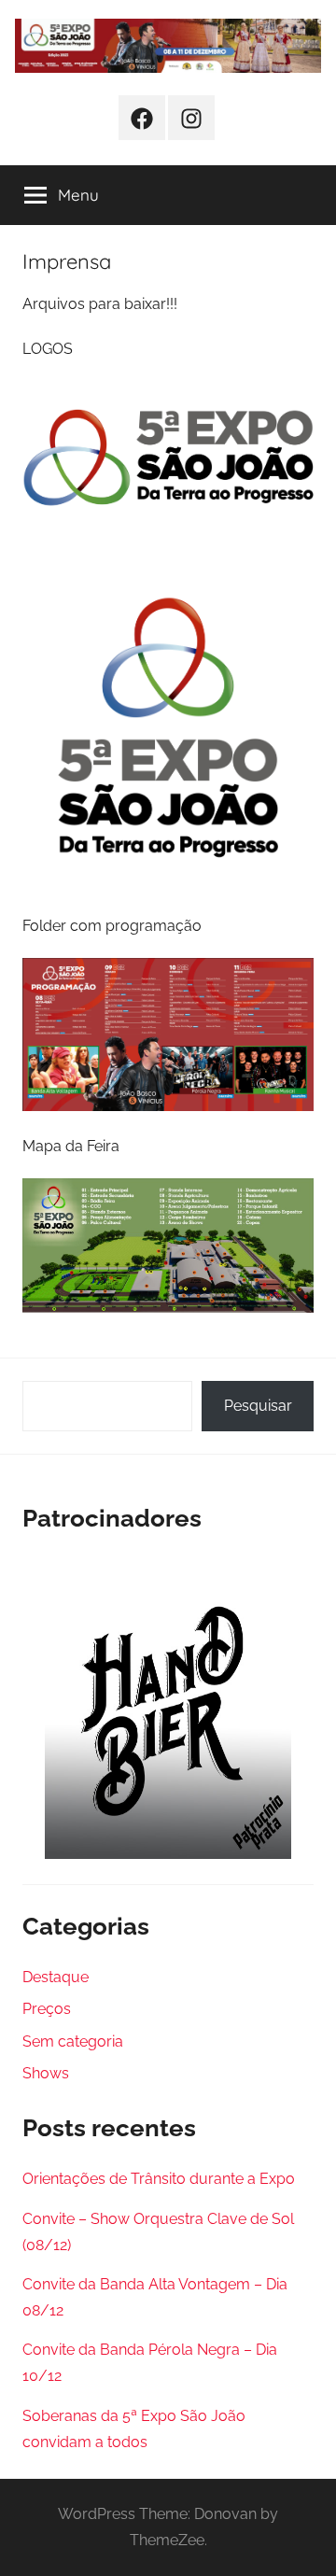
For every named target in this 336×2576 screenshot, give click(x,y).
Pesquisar (258, 1406)
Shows (46, 2073)
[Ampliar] (289, 405)
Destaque (56, 1977)
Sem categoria (73, 2041)
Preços (47, 2009)
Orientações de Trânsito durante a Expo (159, 2179)
